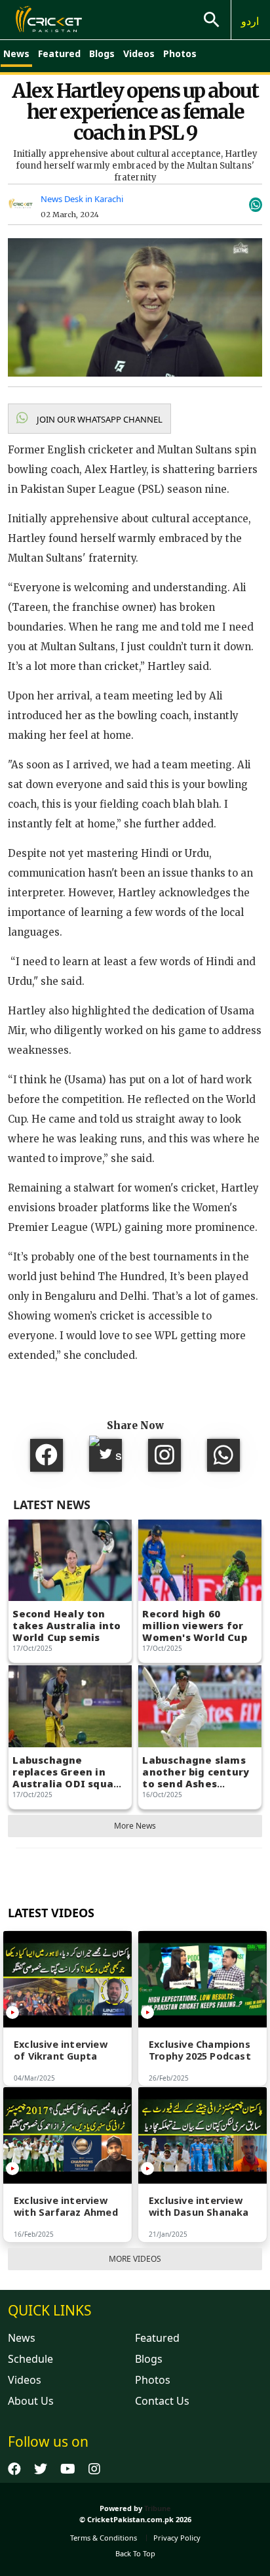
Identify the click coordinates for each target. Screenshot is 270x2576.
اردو (250, 21)
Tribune (158, 2508)
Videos (139, 53)
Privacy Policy (177, 2538)
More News (135, 1826)
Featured (59, 53)
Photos (180, 53)
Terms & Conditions (104, 2538)
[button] (89, 419)
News (16, 53)
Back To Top (135, 2553)
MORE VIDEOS (135, 2259)
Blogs (102, 53)
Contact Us (162, 2401)
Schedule (30, 2359)
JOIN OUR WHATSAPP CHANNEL (99, 419)
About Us (31, 2401)
